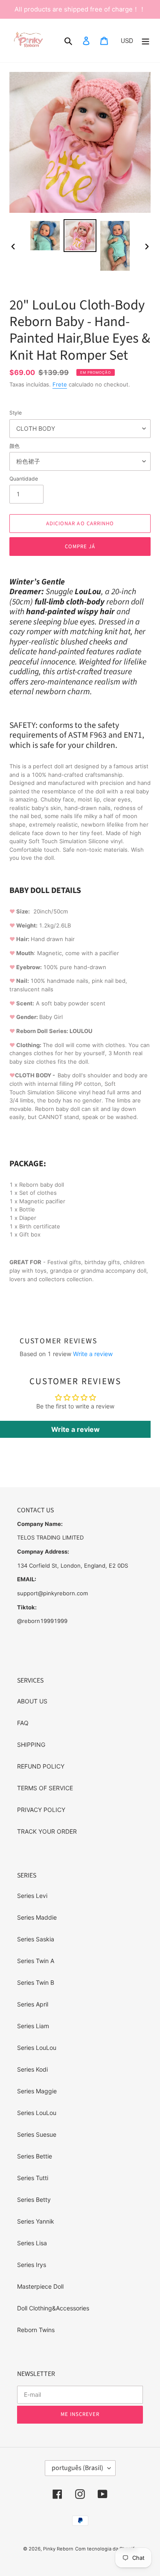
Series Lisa (32, 2243)
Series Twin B (36, 1982)
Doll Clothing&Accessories (53, 2308)
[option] (45, 236)
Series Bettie (35, 2156)
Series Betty (34, 2200)
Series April (33, 2004)
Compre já (80, 547)
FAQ (23, 1723)
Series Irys (32, 2265)
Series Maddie (37, 1917)
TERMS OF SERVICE (45, 1788)
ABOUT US (32, 1701)
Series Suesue (37, 2134)
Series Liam (33, 2026)
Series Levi (32, 1896)
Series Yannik (36, 2221)
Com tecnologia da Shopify (106, 2549)
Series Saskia (36, 1939)
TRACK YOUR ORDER (47, 1831)
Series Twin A (36, 1961)
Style (16, 413)
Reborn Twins (36, 2330)
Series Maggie (37, 2091)
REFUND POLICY (41, 1766)
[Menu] (145, 40)
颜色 (15, 446)
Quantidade (24, 479)
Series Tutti (33, 2178)
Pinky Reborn (58, 2549)
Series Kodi (32, 2069)
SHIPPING (31, 1745)
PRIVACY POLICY (41, 1810)
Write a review (93, 1354)
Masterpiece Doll (40, 2286)
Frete (60, 384)
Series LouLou (37, 2048)
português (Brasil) (77, 2468)
